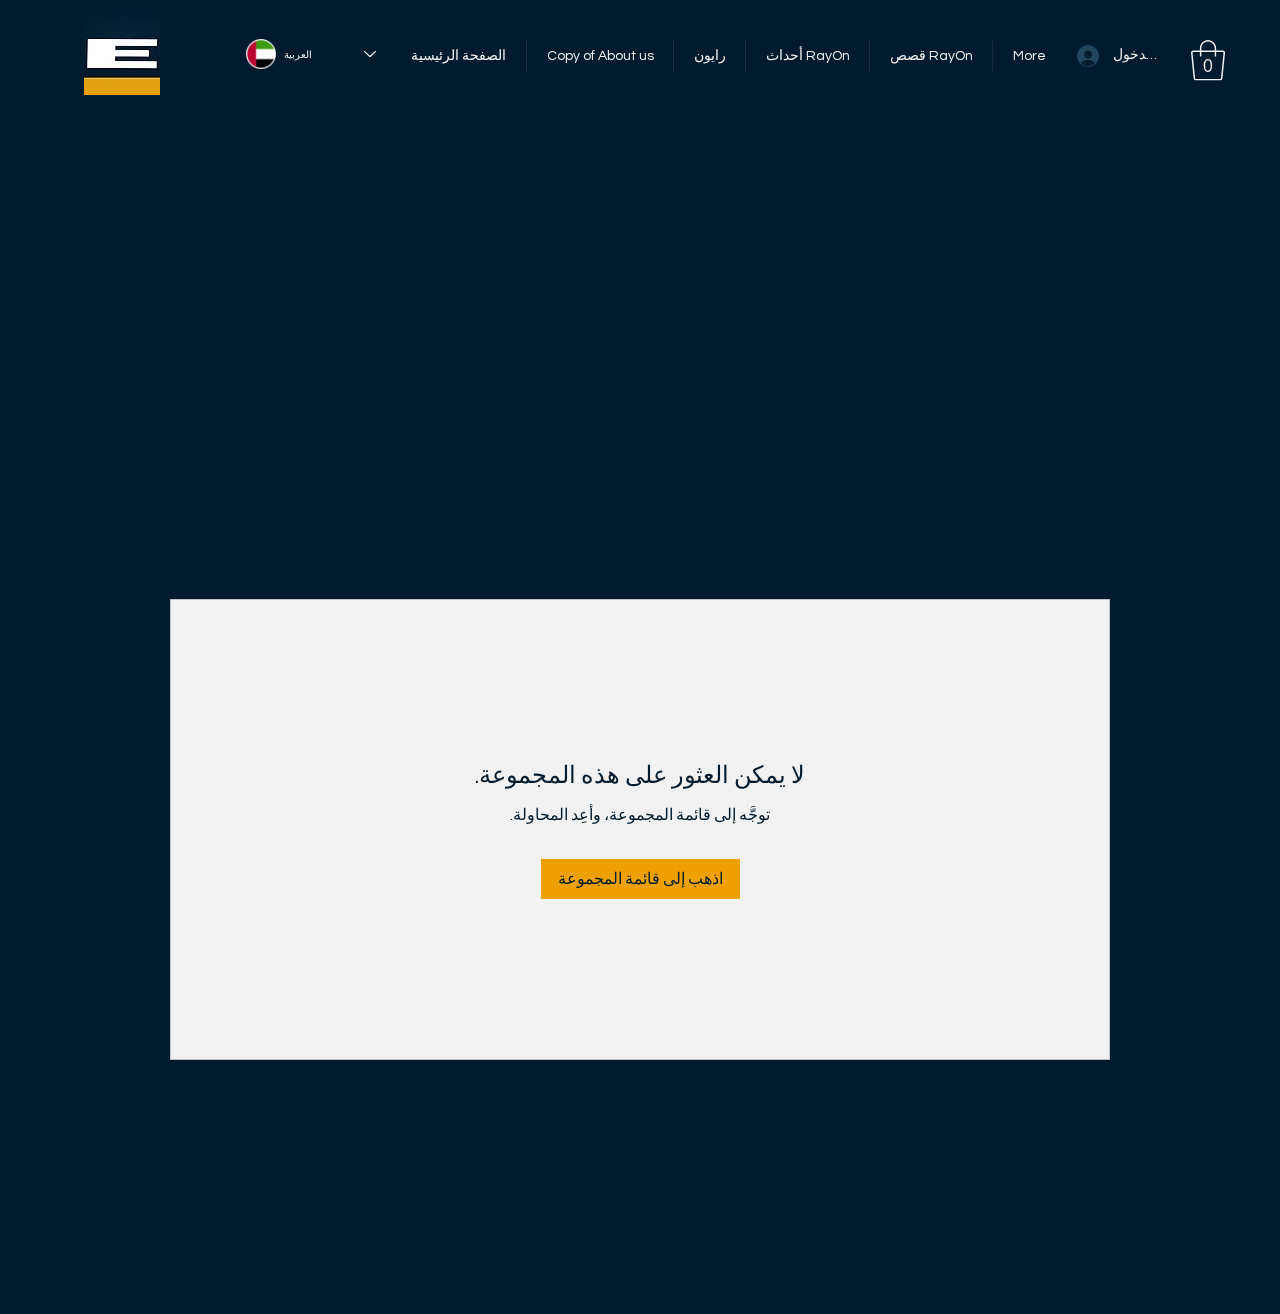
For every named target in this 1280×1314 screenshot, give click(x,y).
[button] (1208, 60)
